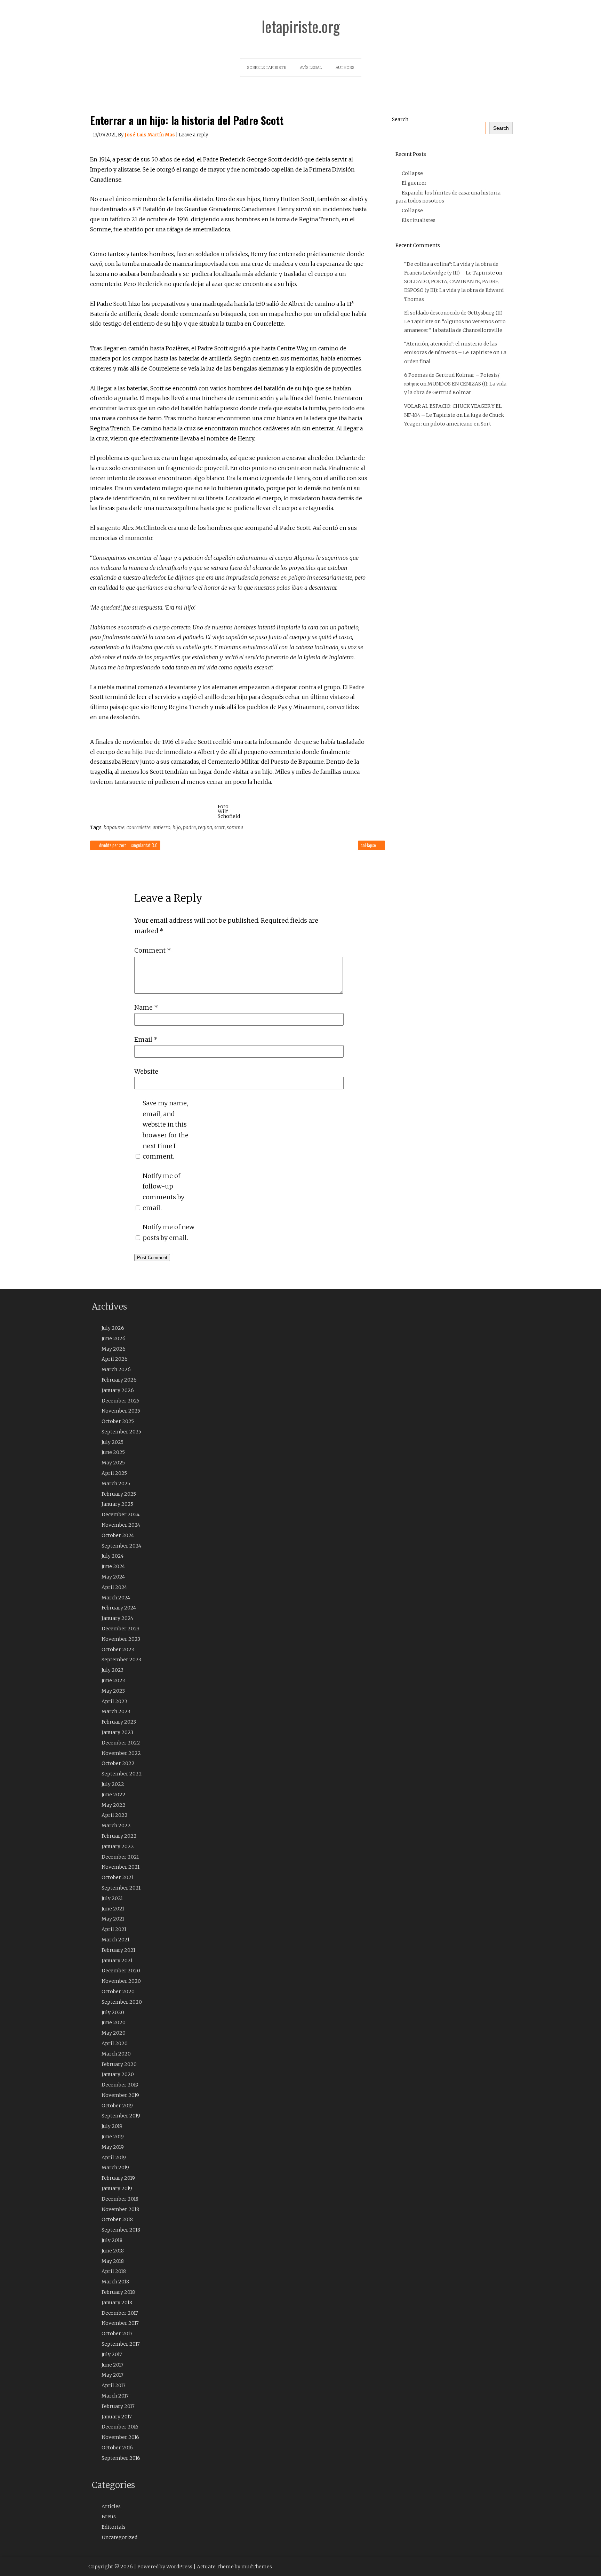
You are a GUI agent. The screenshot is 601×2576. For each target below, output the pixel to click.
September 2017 (121, 2344)
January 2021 (117, 1961)
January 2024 (117, 1618)
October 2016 (117, 2448)
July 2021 (112, 1898)
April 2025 (114, 1473)
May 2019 (113, 2147)
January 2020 (118, 2074)
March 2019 (115, 2168)
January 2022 (118, 1846)
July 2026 (113, 1328)
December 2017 (120, 2313)
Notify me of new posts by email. (169, 1232)
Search (400, 119)
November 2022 (121, 1753)
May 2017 (113, 2375)
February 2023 (119, 1722)
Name (146, 1007)
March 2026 (116, 1369)
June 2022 (114, 1795)
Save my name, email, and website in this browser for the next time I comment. (166, 1130)
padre (189, 827)
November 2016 (120, 2437)
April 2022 (115, 1815)
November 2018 (120, 2209)
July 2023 (113, 1670)
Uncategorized (119, 2537)
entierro (162, 827)
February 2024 (119, 1608)
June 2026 (114, 1338)
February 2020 (119, 2064)
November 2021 (121, 1867)
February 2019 (118, 2178)
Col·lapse (369, 845)
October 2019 (117, 2106)
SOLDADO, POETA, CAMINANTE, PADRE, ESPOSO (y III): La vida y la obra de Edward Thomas (454, 290)
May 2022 (114, 1805)
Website (146, 1071)
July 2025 (113, 1442)
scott (219, 827)
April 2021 (114, 1929)
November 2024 (121, 1525)
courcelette (139, 827)
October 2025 (118, 1421)
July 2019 (112, 2126)
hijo (177, 827)
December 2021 (120, 1857)
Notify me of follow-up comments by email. (163, 1192)
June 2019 (113, 2137)
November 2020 (121, 1981)
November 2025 (121, 1411)
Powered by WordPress (165, 2567)
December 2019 (120, 2085)
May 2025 (113, 1463)
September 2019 (121, 2116)
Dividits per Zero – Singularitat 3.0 (128, 845)
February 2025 (119, 1494)
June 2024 (113, 1566)
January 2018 (117, 2303)
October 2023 (118, 1649)
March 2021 (115, 1940)
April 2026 (115, 1359)
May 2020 (114, 2033)
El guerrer (414, 183)
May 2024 (113, 1577)
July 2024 (113, 1556)
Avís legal (311, 67)
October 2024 (118, 1535)
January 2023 (117, 1732)
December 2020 (121, 1971)
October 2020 (118, 1991)
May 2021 (113, 1919)
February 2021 (118, 1950)
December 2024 (121, 1514)
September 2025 (121, 1432)
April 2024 (114, 1587)
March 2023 (116, 1711)
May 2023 (113, 1691)
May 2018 (113, 2261)
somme (235, 827)
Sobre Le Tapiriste (266, 67)
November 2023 (121, 1639)
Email (146, 1039)
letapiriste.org (301, 26)
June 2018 (113, 2251)
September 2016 (121, 2458)
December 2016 (120, 2427)
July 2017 (112, 2354)
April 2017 (114, 2385)
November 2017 (120, 2323)
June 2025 (113, 1452)
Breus (109, 2517)
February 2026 (119, 1380)
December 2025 (121, 1401)
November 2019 (120, 2095)
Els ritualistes (419, 220)
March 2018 (115, 2282)
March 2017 (115, 2396)
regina (205, 827)
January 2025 (117, 1504)
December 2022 (121, 1743)
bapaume (114, 827)
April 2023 (114, 1701)
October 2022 (118, 1763)
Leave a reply (193, 135)
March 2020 (116, 2054)
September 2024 (121, 1546)
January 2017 (117, 2417)
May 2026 (114, 1349)
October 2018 (117, 2219)
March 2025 (116, 1484)
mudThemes (257, 2567)
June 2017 (113, 2365)
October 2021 (117, 1877)
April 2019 (114, 2157)
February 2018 (118, 2292)
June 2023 (113, 1680)
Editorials (114, 2527)
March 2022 (116, 1826)
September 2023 (121, 1660)
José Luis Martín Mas (150, 135)
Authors (345, 67)
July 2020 (113, 2012)
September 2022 (122, 1774)
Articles (111, 2506)
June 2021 (113, 1909)
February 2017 (118, 2406)
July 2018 (112, 2240)
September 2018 (121, 2230)
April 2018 (114, 2271)
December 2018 (120, 2199)
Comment (153, 950)
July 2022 (113, 1784)
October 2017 (117, 2333)
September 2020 (122, 2002)
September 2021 (121, 1888)
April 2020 (115, 2043)
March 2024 (116, 1598)
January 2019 (117, 2188)
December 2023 (121, 1629)
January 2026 (118, 1390)
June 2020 (114, 2022)
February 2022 (119, 1836)
